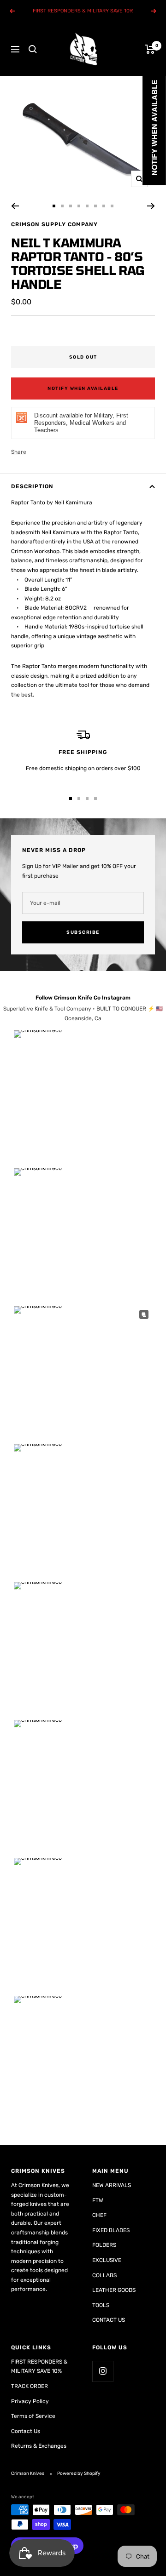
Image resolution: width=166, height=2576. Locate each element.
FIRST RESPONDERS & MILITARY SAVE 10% (39, 2367)
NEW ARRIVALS (112, 2185)
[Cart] (150, 49)
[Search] (33, 49)
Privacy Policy (30, 2401)
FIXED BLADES (111, 2230)
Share (19, 452)
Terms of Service (33, 2416)
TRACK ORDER (30, 2386)
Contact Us (26, 2431)
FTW (98, 2200)
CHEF (99, 2215)
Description (32, 486)
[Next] (151, 206)
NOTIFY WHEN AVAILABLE (83, 388)
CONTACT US (109, 2320)
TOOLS (101, 2305)
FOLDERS (104, 2245)
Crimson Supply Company (54, 224)
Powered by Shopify (79, 2473)
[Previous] (15, 206)
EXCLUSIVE (107, 2260)
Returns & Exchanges (39, 2446)
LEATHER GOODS (114, 2290)
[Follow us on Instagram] (103, 2371)
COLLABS (104, 2275)
